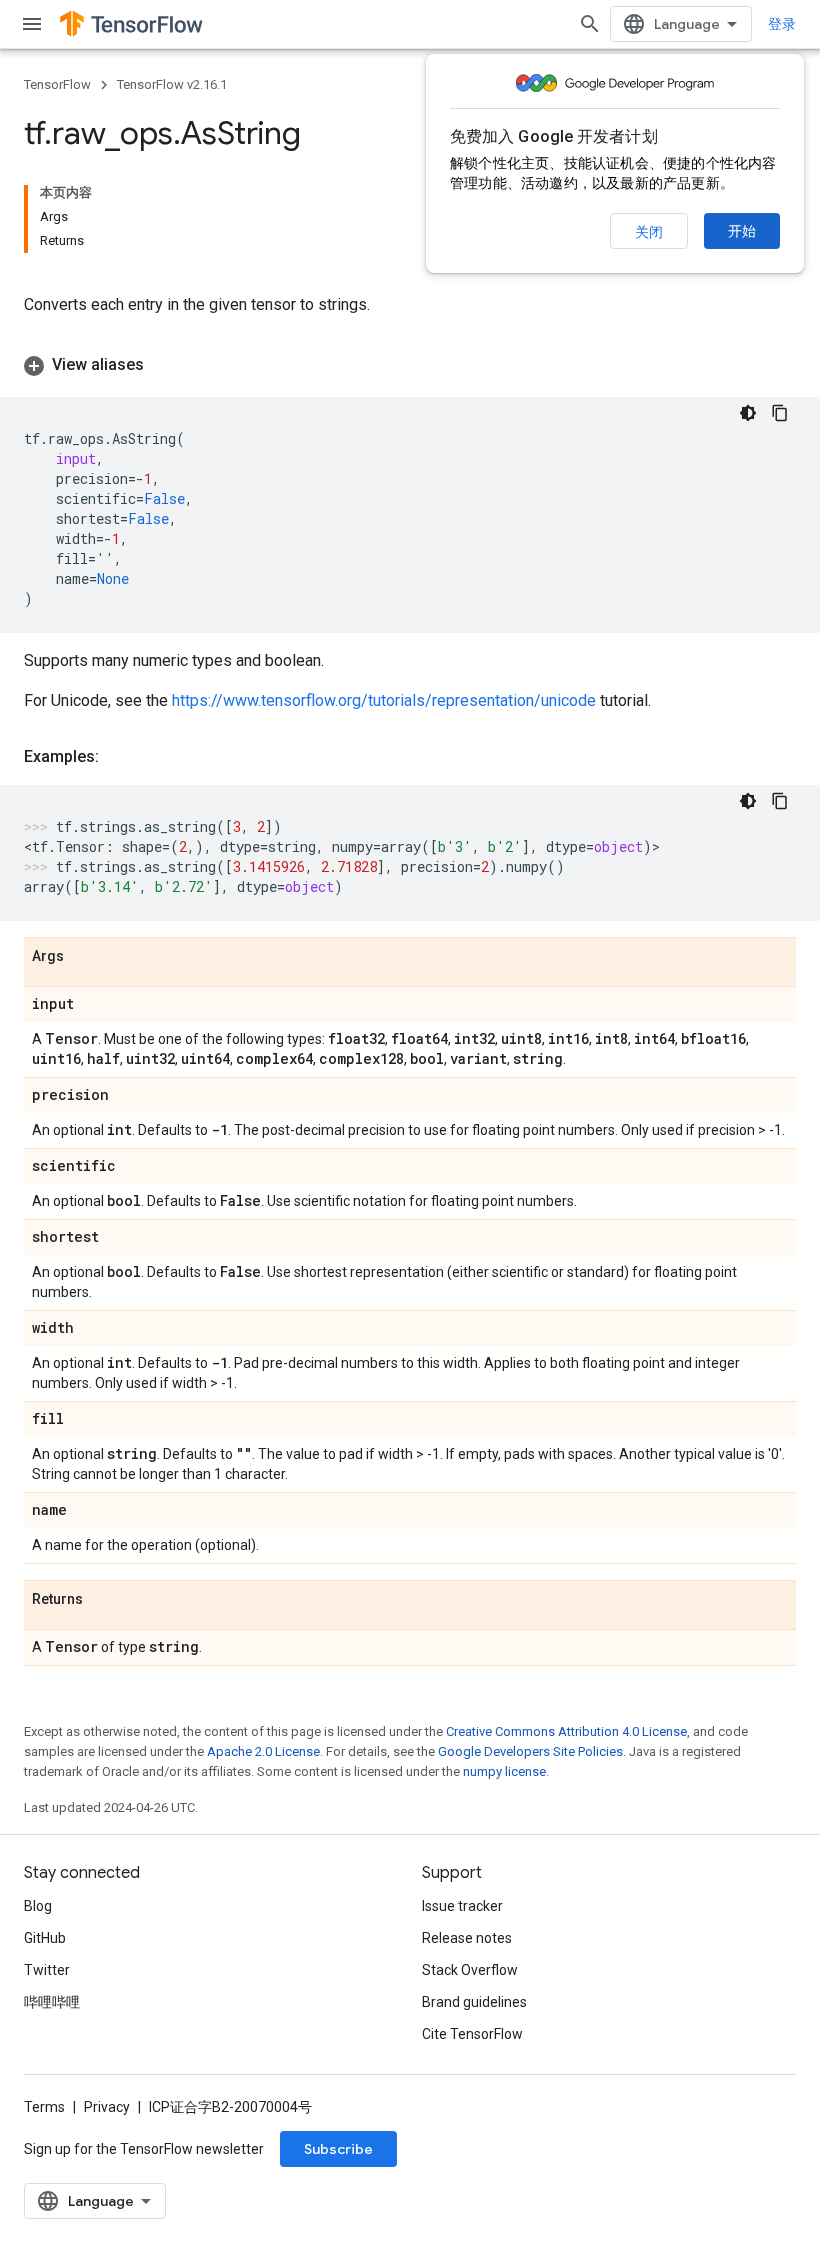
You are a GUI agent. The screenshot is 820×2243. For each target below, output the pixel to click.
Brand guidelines (474, 2002)
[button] (410, 365)
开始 (742, 231)
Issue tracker (462, 1906)
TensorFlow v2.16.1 (172, 84)
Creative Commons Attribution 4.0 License (566, 1731)
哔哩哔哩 (52, 2002)
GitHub (45, 1938)
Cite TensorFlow (472, 2034)
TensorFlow (57, 84)
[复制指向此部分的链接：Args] (84, 957)
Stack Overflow (470, 1970)
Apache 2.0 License (263, 1751)
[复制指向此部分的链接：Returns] (103, 1600)
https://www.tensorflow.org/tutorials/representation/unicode (384, 700)
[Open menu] (32, 24)
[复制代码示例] (780, 413)
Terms (44, 2107)
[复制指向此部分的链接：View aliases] (164, 365)
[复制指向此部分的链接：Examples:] (119, 757)
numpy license (504, 1771)
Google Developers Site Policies (530, 1751)
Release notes (467, 1938)
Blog (38, 1906)
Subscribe (338, 2149)
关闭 (649, 232)
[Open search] (590, 24)
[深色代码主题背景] (748, 413)
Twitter (47, 1970)
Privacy (107, 2107)
